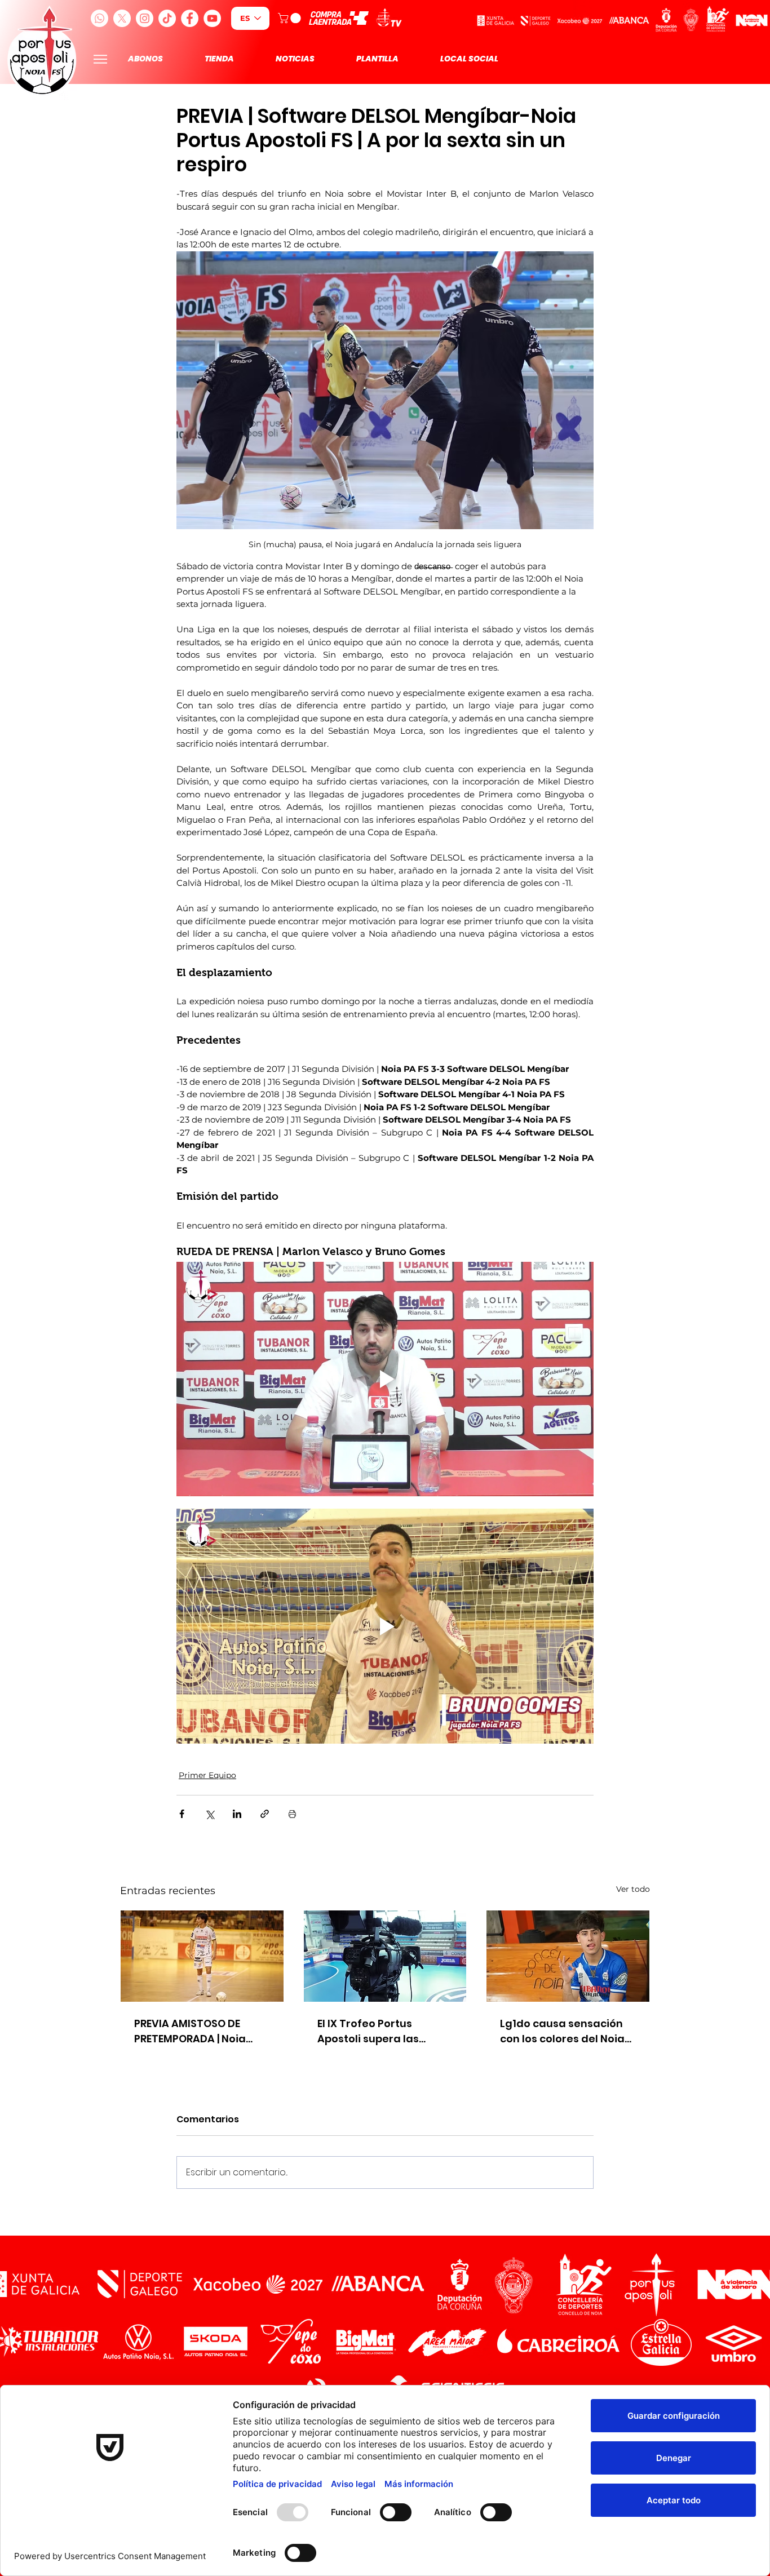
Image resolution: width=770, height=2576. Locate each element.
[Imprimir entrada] (292, 1814)
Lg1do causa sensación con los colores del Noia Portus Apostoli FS (562, 2031)
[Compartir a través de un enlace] (265, 1814)
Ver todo (633, 1889)
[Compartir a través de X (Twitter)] (209, 1814)
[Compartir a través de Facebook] (182, 1814)
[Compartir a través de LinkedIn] (237, 1814)
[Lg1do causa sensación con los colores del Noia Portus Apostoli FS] (568, 1956)
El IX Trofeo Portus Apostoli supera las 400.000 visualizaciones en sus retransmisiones (380, 2031)
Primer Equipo (207, 1775)
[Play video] (385, 1379)
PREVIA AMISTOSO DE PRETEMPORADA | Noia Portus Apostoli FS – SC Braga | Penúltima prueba (202, 2031)
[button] (291, 18)
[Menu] (100, 59)
